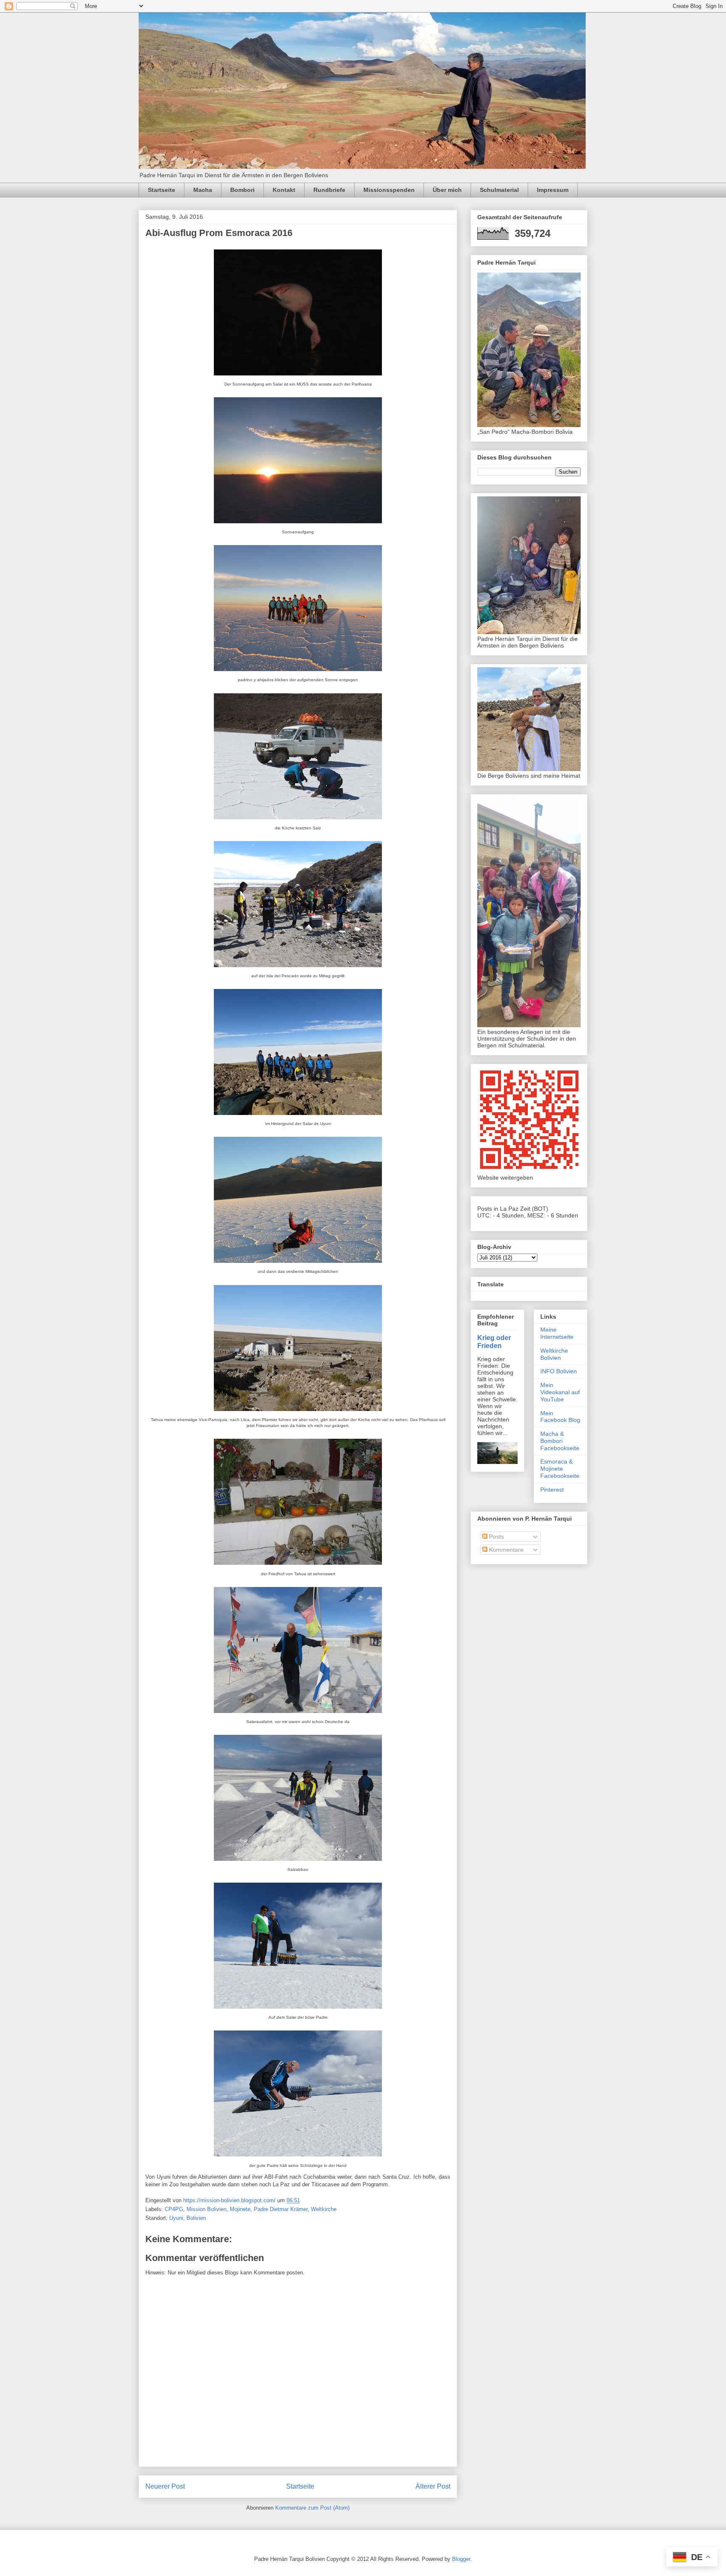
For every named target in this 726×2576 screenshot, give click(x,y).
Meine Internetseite (557, 1333)
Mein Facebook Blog (560, 1417)
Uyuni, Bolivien (188, 2218)
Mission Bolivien (206, 2209)
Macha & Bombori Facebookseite (560, 1441)
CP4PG (174, 2209)
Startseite (162, 190)
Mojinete (240, 2209)
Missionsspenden (389, 190)
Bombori (242, 190)
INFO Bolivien (559, 1371)
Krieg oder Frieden (494, 1342)
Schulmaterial (499, 190)
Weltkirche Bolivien (554, 1354)
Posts (496, 1537)
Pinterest (552, 1490)
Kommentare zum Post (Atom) (312, 2508)
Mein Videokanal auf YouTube (560, 1392)
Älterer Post (433, 2486)
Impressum (553, 190)
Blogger (461, 2559)
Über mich (447, 190)
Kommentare (505, 1550)
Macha (203, 190)
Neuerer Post (165, 2486)
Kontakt (284, 190)
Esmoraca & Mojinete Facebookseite (560, 1469)
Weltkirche (324, 2209)
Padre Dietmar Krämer (281, 2209)
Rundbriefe (329, 190)
